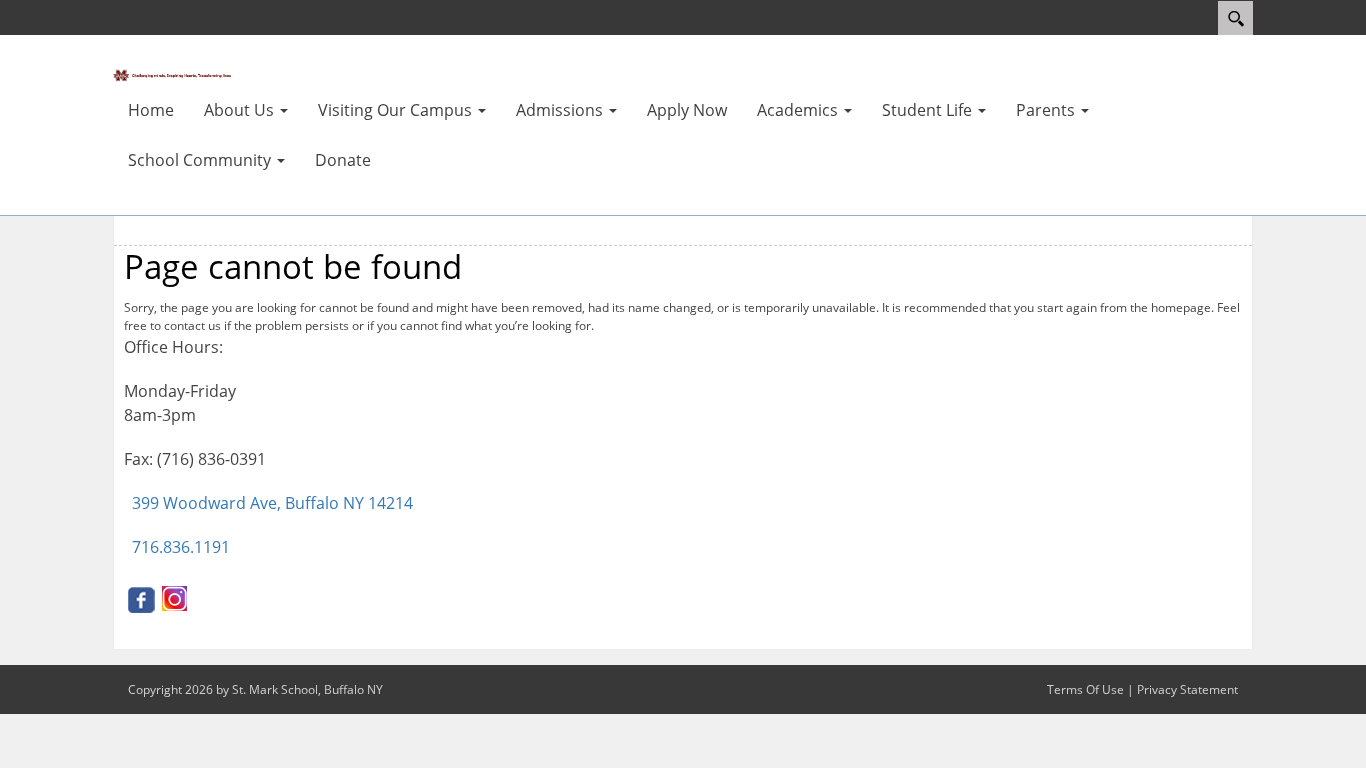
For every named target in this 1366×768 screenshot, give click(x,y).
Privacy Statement (1187, 689)
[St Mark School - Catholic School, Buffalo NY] (173, 74)
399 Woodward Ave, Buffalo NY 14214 (272, 503)
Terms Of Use (1085, 689)
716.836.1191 (181, 547)
